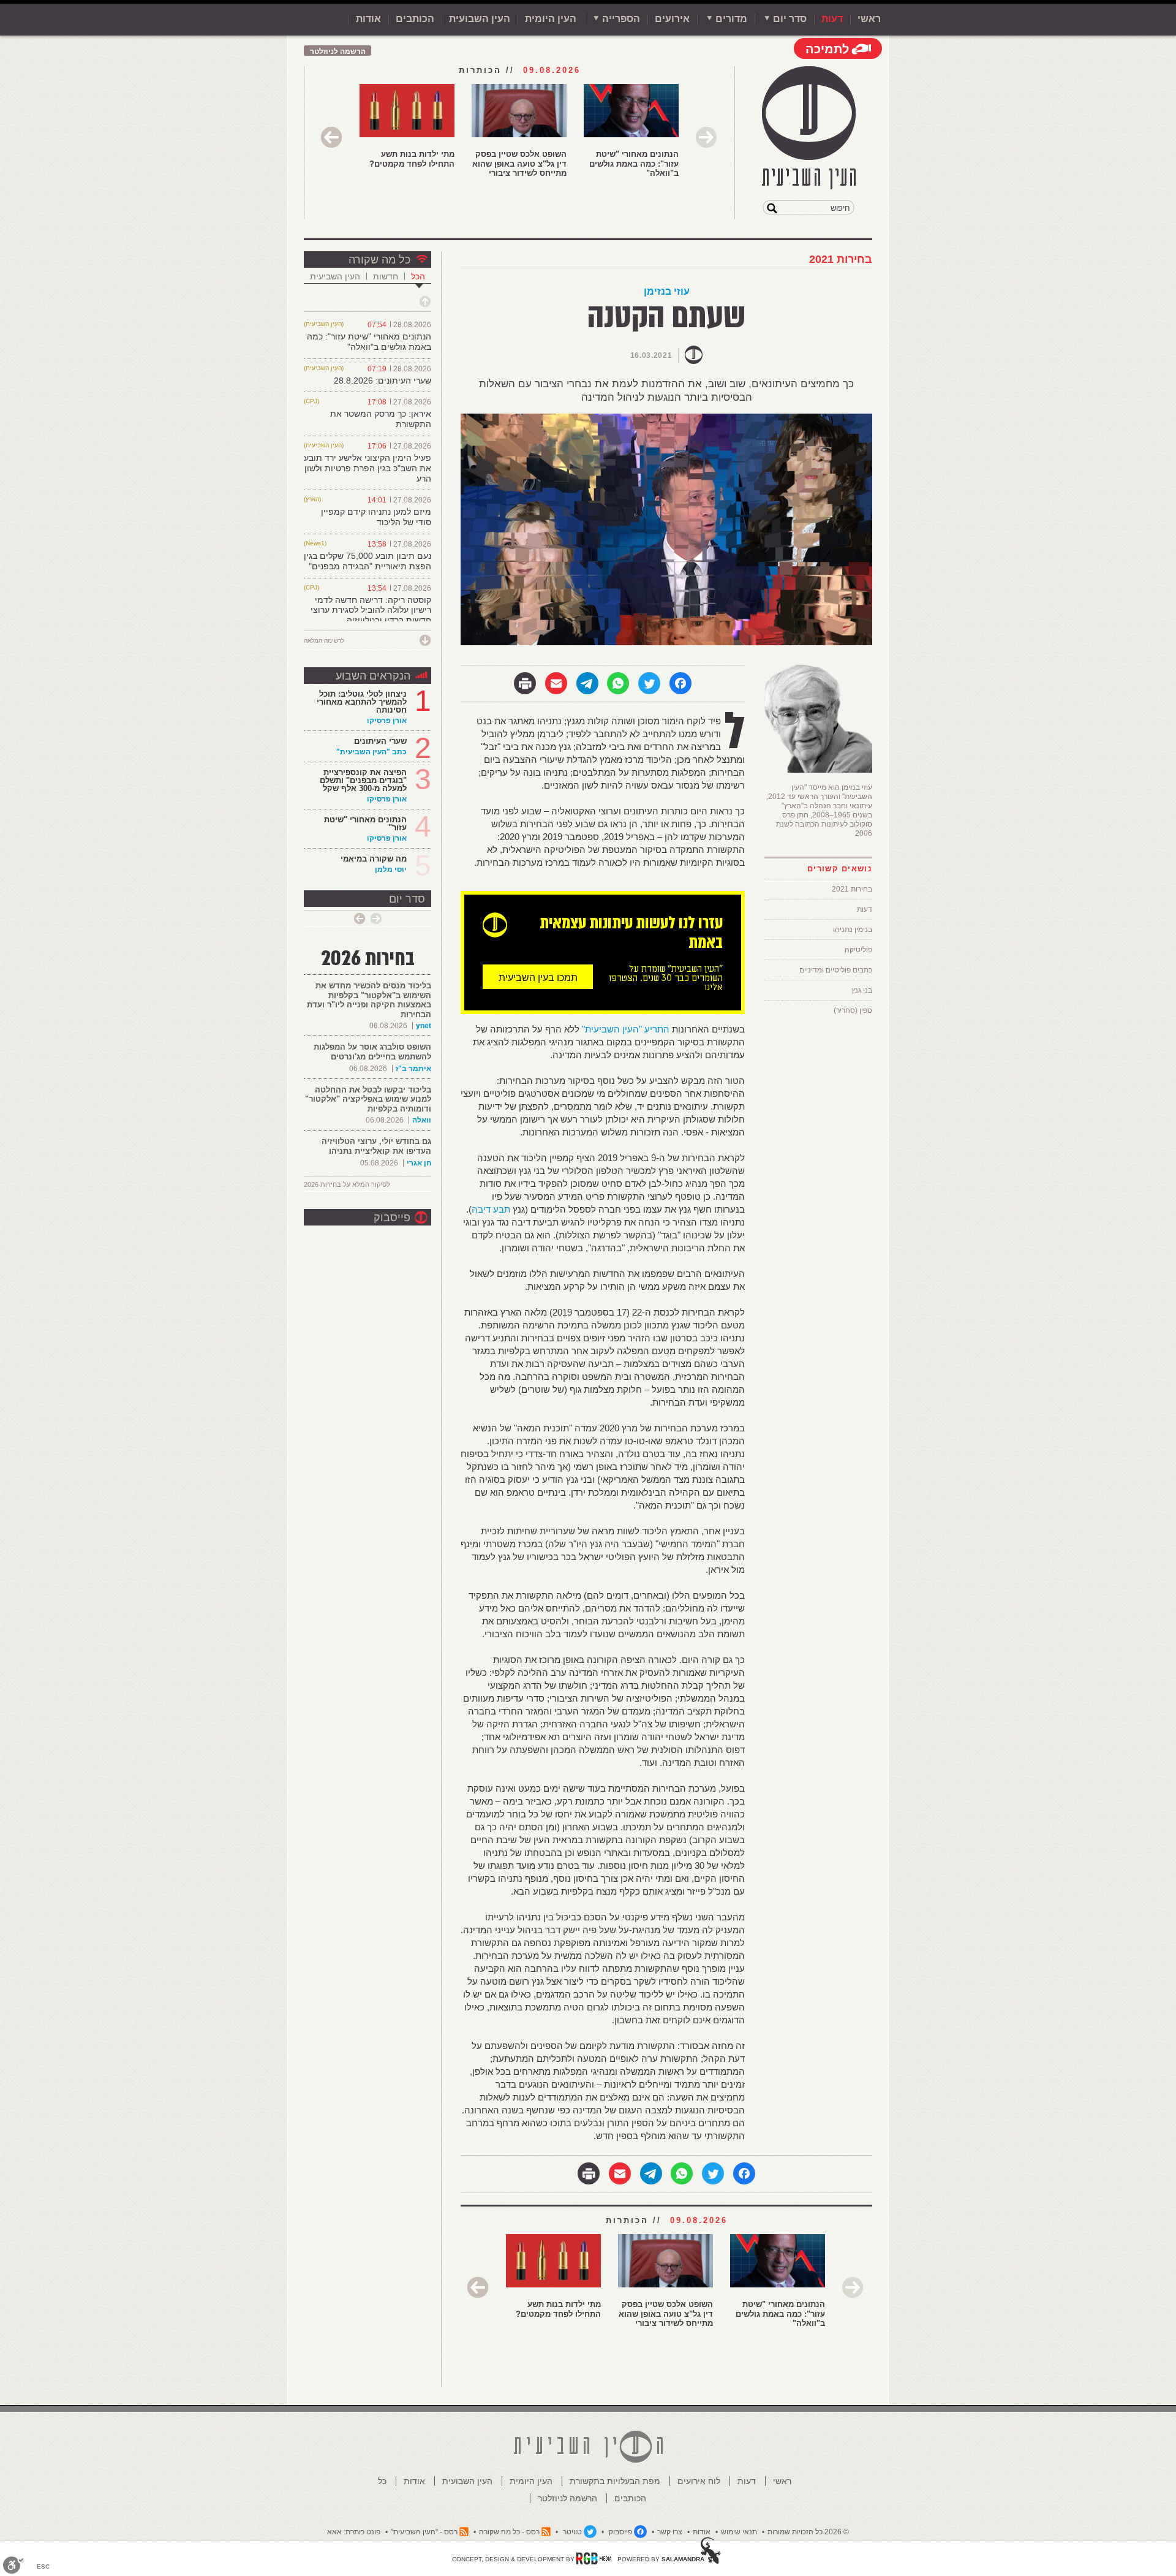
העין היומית (551, 19)
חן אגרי (419, 1163)
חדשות (386, 276)
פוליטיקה (858, 950)
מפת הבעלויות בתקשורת (615, 2481)
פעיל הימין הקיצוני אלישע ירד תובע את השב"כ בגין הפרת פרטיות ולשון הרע (367, 468)
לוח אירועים (699, 2481)
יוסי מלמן (391, 869)
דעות (832, 19)
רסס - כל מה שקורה (509, 2532)
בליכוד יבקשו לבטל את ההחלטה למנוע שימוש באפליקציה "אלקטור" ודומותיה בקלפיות (368, 1099)
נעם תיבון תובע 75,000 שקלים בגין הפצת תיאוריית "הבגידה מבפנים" (367, 561)
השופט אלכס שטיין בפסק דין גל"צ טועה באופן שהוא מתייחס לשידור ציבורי (519, 164)
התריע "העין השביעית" (626, 1029)
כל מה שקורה (379, 260)
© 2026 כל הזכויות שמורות (808, 2532)
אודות (368, 19)
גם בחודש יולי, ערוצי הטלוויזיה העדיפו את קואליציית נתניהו (376, 1146)
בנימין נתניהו (853, 930)
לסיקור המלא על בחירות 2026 (347, 1184)
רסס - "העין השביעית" (424, 2532)
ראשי (869, 19)
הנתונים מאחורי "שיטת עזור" (365, 824)
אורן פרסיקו (387, 721)
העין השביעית (335, 276)
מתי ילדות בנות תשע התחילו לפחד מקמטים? (412, 159)
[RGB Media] (594, 2558)
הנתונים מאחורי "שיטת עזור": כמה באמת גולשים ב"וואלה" (634, 164)
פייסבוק (392, 1218)
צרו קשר (670, 2532)
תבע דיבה (491, 1209)
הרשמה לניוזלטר (338, 51)
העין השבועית (480, 19)
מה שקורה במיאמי (374, 859)
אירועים (672, 19)
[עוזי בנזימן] (818, 771)
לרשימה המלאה (324, 641)
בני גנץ (862, 990)
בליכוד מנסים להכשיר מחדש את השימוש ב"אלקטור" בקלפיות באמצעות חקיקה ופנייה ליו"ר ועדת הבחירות (369, 1000)
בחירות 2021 (841, 259)
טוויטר (572, 2532)
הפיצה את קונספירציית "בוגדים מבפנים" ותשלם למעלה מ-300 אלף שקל (363, 780)
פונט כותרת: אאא (354, 2532)
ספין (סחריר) (853, 1010)
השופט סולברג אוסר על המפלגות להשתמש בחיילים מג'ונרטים (372, 1052)
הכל (418, 276)
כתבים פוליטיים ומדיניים (836, 970)
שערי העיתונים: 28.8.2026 (383, 381)
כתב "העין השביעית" (371, 752)
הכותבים (415, 19)
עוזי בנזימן (667, 291)
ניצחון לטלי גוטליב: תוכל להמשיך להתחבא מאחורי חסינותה (362, 702)
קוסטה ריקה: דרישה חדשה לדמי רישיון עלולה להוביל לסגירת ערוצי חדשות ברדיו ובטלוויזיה (371, 610)
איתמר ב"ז (413, 1069)
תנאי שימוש (739, 2532)
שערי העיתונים (380, 741)
